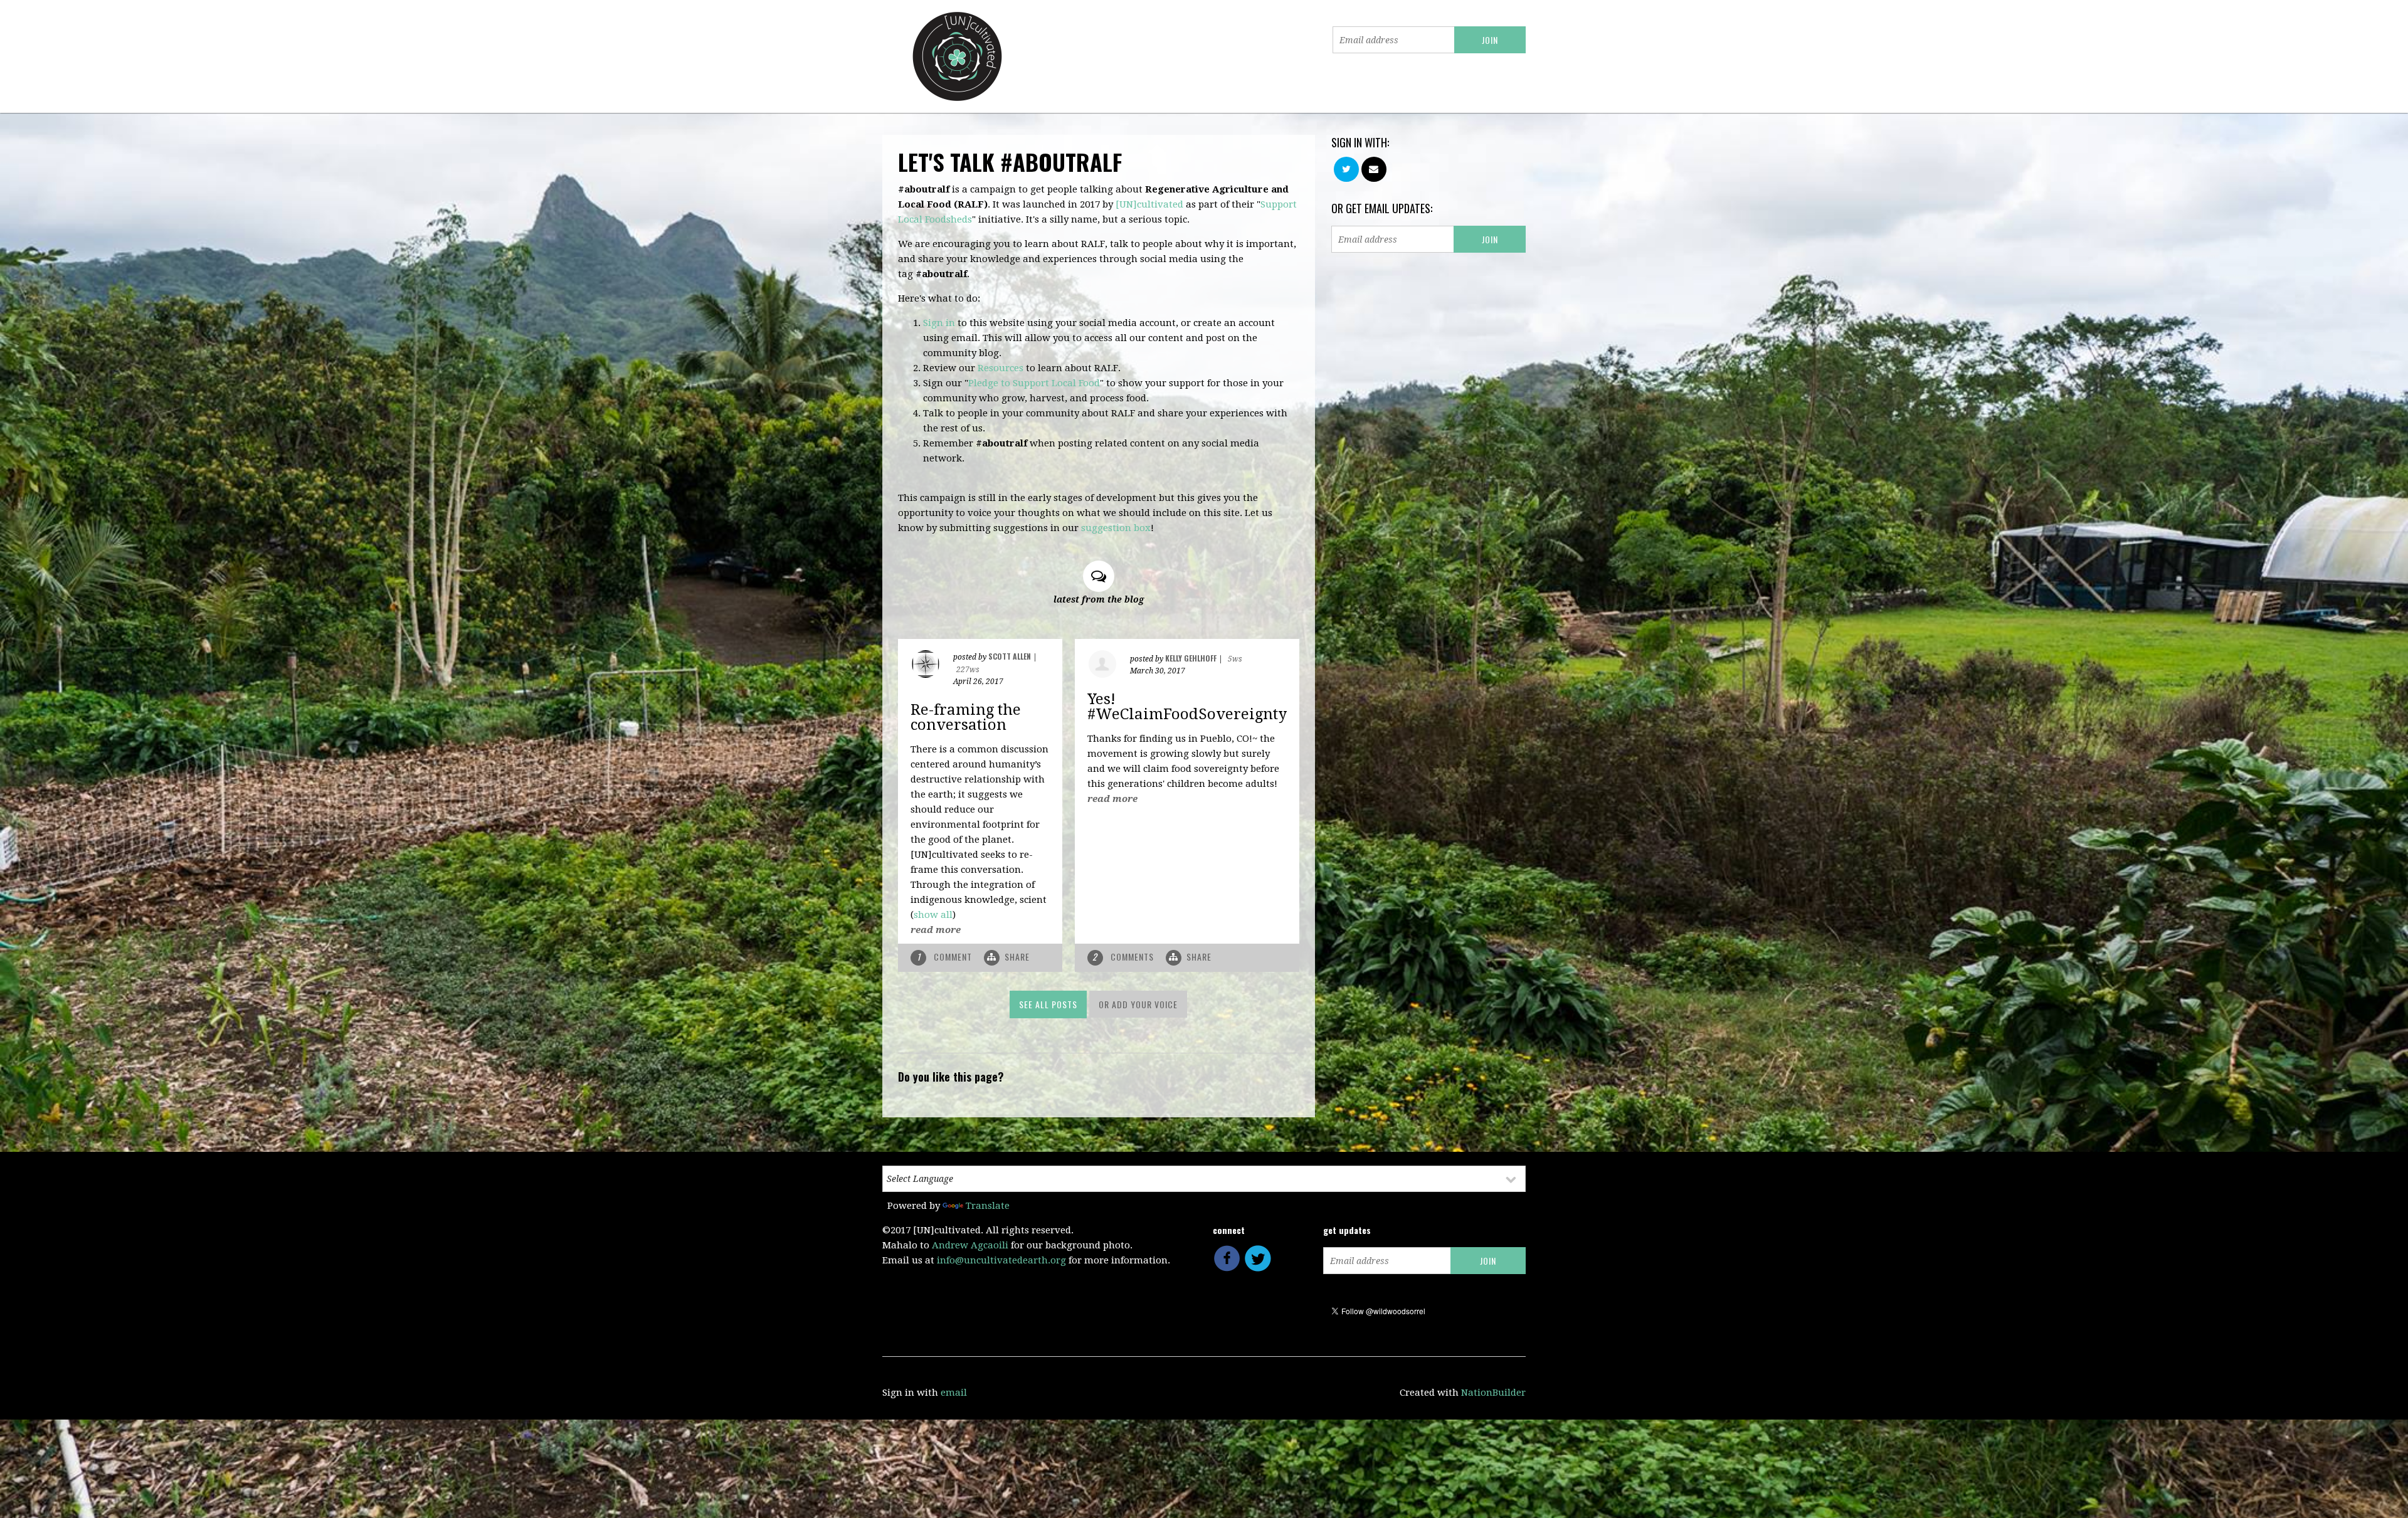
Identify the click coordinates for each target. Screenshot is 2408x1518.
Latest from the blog (1099, 599)
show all (933, 915)
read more (936, 930)
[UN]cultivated (1149, 204)
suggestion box (1116, 528)
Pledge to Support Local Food (1034, 383)
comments (1124, 957)
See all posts (1048, 1004)
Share (1017, 957)
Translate (988, 1206)
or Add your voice (1138, 1004)
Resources (1001, 368)
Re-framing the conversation (966, 717)
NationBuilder (1493, 1393)
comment (946, 957)
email (954, 1393)
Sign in (939, 323)
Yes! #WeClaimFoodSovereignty (1187, 707)
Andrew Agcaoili (970, 1245)
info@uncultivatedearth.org (1001, 1260)
